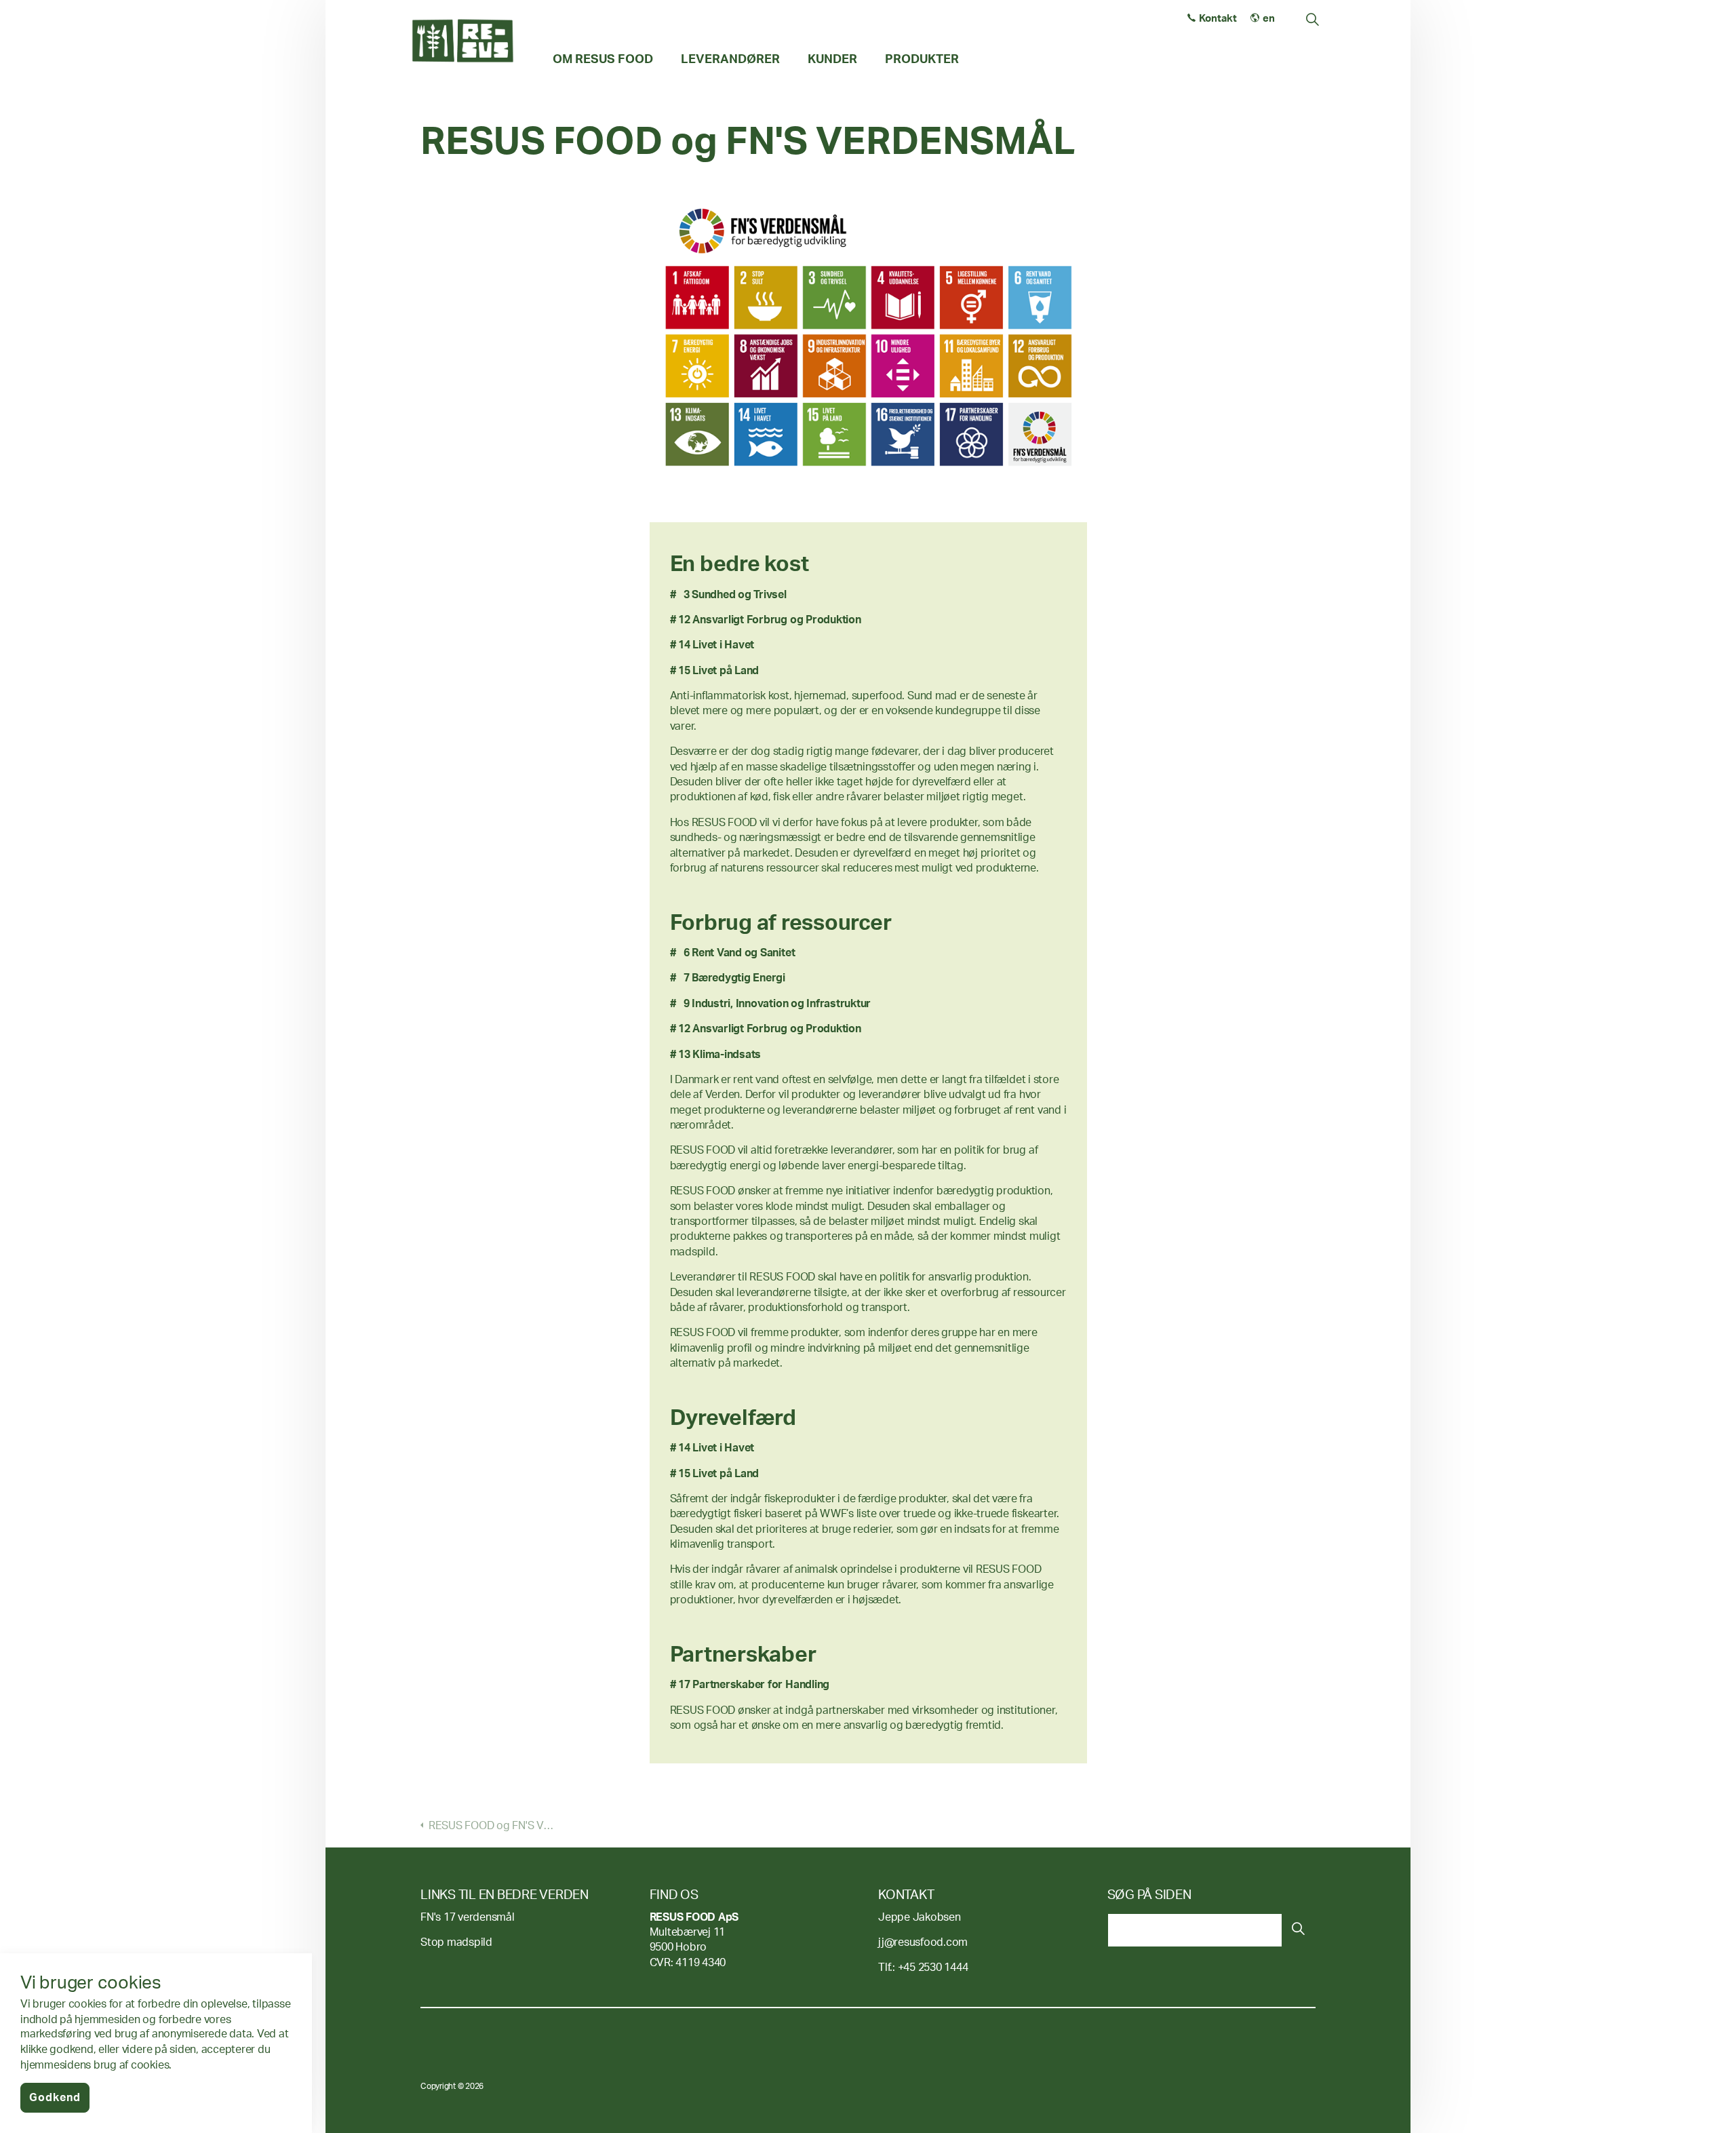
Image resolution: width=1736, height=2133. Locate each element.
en (1269, 19)
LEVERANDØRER (730, 59)
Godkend (55, 2098)
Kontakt (1218, 19)
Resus (463, 41)
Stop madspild (456, 1942)
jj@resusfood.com (923, 1942)
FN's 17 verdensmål (468, 1917)
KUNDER (832, 59)
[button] (1299, 1930)
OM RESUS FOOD (603, 59)
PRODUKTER (922, 59)
